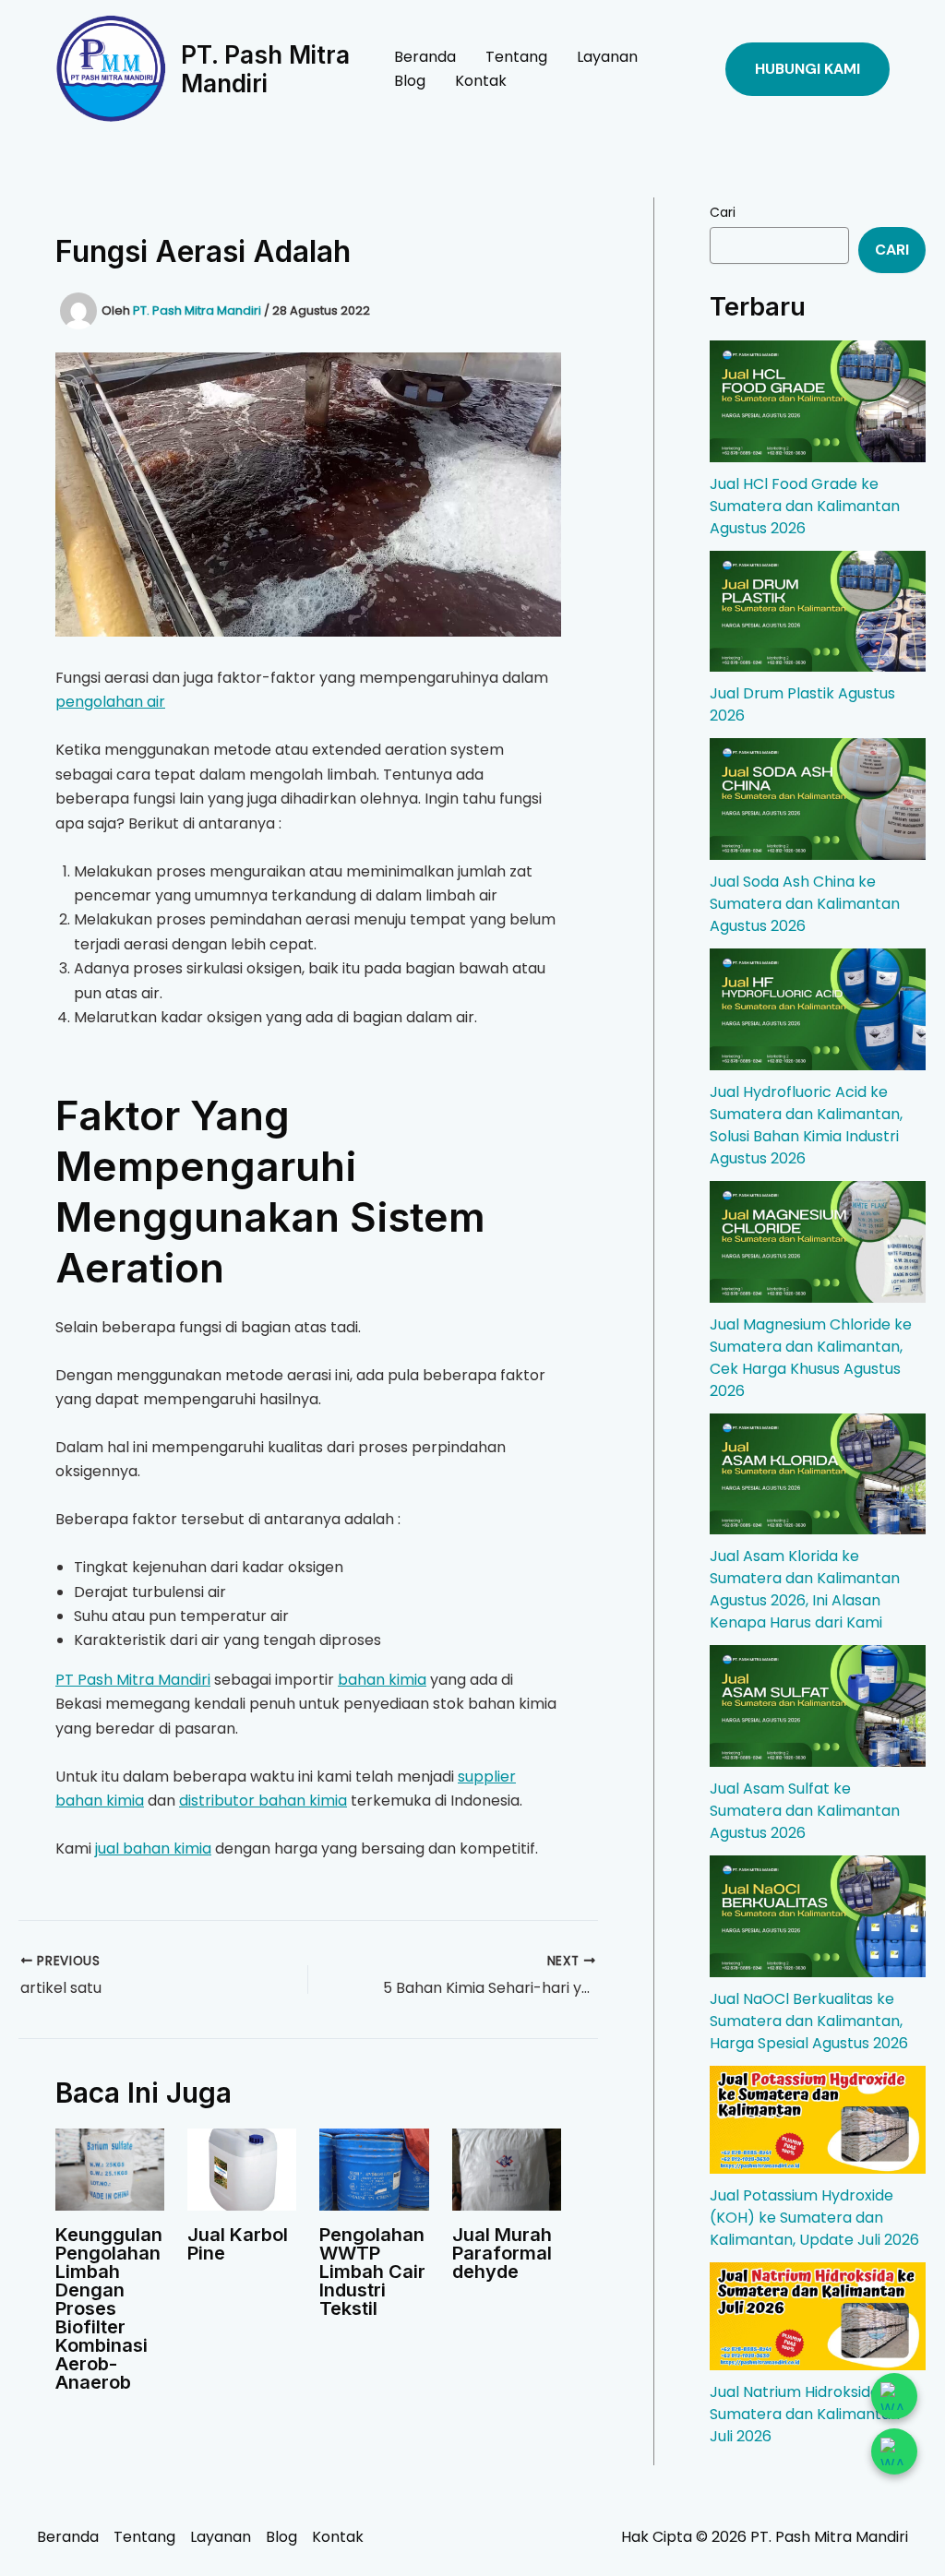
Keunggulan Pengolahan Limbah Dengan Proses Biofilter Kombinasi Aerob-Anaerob (109, 2308)
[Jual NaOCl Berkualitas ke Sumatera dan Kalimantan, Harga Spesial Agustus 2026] (818, 1916)
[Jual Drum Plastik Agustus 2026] (818, 612)
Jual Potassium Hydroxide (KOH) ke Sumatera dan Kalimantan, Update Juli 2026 (814, 2218)
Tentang (516, 57)
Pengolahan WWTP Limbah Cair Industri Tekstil (372, 2272)
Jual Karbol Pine (238, 2244)
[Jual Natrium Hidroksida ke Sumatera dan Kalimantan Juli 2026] (818, 2316)
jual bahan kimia (153, 1849)
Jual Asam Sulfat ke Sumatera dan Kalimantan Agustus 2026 (805, 1811)
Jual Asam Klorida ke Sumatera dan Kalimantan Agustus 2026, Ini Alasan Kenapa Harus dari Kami (805, 1589)
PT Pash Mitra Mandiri (133, 1680)
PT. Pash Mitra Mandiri (265, 69)
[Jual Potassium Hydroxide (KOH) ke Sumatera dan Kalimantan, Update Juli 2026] (818, 2120)
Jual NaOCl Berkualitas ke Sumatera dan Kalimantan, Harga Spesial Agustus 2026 (809, 2021)
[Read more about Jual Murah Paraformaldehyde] (507, 2169)
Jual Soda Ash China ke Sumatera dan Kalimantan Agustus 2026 (805, 904)
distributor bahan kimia (263, 1801)
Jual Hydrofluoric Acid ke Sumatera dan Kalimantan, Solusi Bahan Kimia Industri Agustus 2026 (806, 1125)
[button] (807, 69)
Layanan (607, 57)
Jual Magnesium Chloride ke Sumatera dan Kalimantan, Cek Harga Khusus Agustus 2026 (811, 1358)
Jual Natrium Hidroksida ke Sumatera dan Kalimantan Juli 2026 (805, 2414)
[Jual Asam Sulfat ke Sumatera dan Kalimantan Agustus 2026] (818, 1706)
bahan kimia (382, 1680)
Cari (723, 212)
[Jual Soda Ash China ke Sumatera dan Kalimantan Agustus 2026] (818, 799)
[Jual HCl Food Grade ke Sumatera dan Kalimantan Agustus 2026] (818, 401)
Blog (410, 81)
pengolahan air (110, 702)
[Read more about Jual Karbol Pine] (242, 2169)
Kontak (481, 81)
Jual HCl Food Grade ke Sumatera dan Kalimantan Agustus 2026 (805, 506)
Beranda (425, 57)
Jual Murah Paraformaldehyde (502, 2253)
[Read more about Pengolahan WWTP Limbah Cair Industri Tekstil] (374, 2169)
